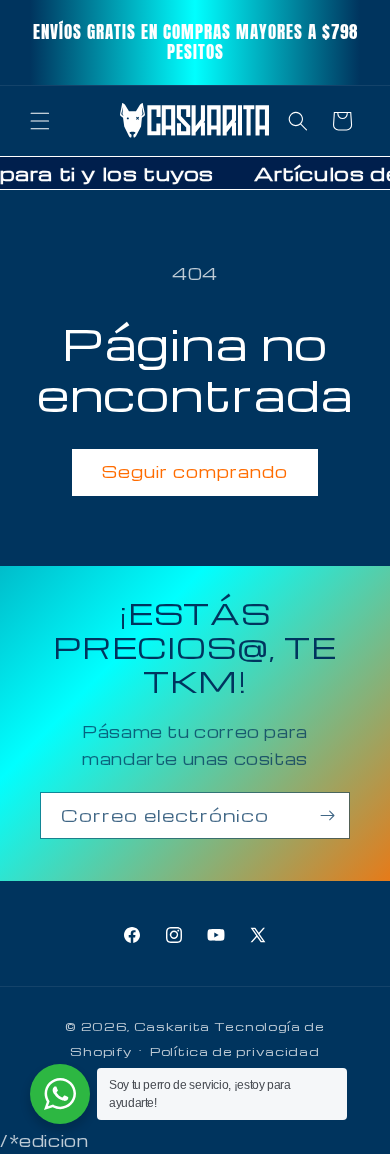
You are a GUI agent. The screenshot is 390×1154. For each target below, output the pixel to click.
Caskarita (172, 1026)
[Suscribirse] (327, 815)
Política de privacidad (234, 1051)
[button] (40, 121)
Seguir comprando (195, 471)
